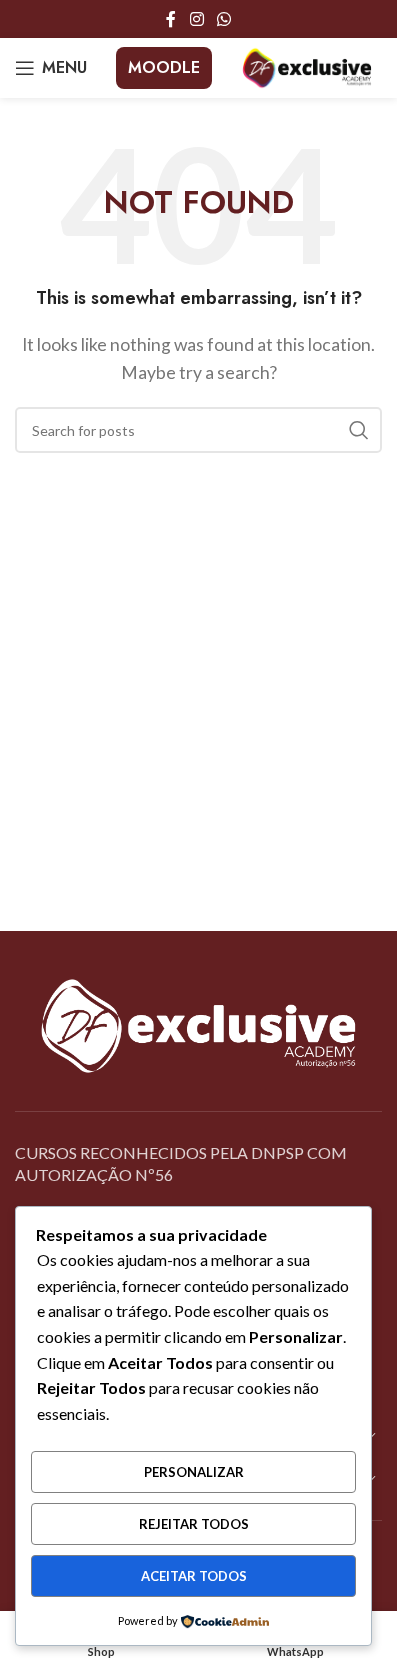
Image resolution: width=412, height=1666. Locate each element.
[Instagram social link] (196, 19)
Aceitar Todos (194, 1576)
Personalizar (194, 1472)
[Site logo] (307, 65)
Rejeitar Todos (194, 1524)
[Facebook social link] (171, 19)
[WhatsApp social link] (224, 19)
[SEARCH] (359, 430)
